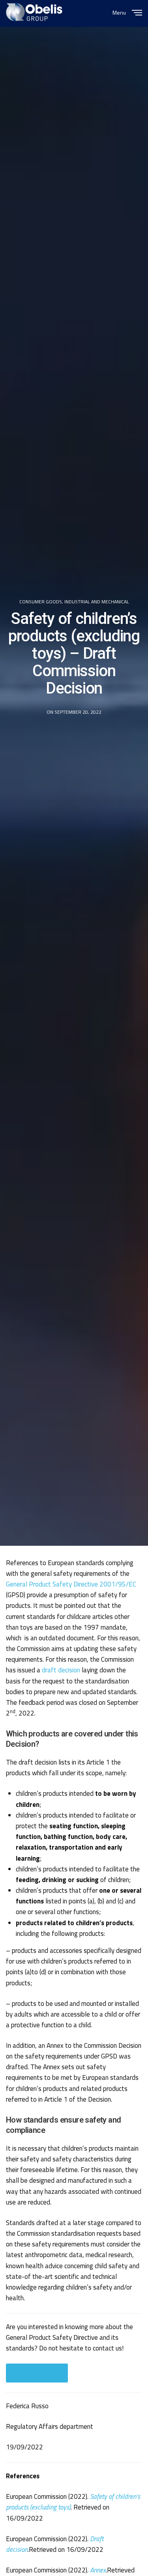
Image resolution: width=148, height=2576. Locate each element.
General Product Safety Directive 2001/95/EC (71, 1584)
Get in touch (37, 2373)
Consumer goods (41, 602)
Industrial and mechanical (97, 602)
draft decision (61, 1670)
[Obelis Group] (34, 12)
